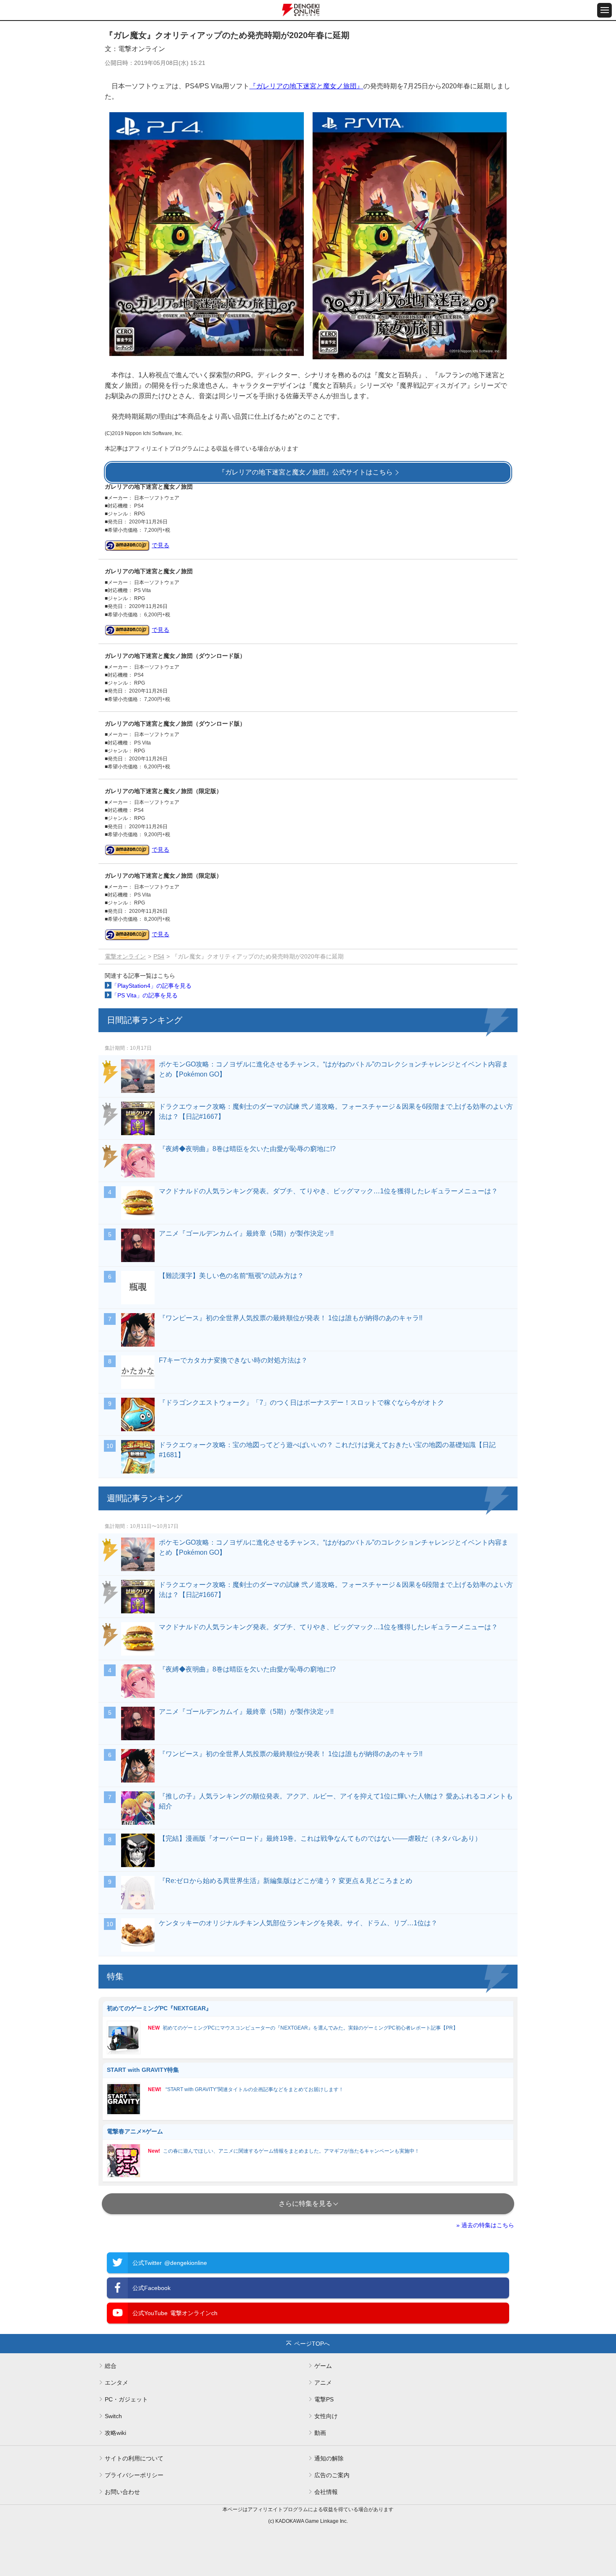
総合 (111, 2366)
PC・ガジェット (126, 2399)
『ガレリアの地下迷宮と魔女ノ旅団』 (306, 86)
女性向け (326, 2416)
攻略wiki (115, 2433)
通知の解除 (329, 2458)
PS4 (159, 956)
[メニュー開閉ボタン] (604, 10)
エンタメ (116, 2383)
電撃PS (324, 2399)
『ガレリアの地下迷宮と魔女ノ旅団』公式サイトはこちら (305, 472)
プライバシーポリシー (134, 2475)
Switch (113, 2416)
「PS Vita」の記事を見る (145, 995)
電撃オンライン (125, 956)
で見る (160, 545)
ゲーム (323, 2366)
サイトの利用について (134, 2458)
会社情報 (326, 2492)
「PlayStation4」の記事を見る (151, 986)
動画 (320, 2433)
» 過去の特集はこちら (485, 2225)
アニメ (323, 2383)
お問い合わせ (122, 2492)
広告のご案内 (332, 2475)
